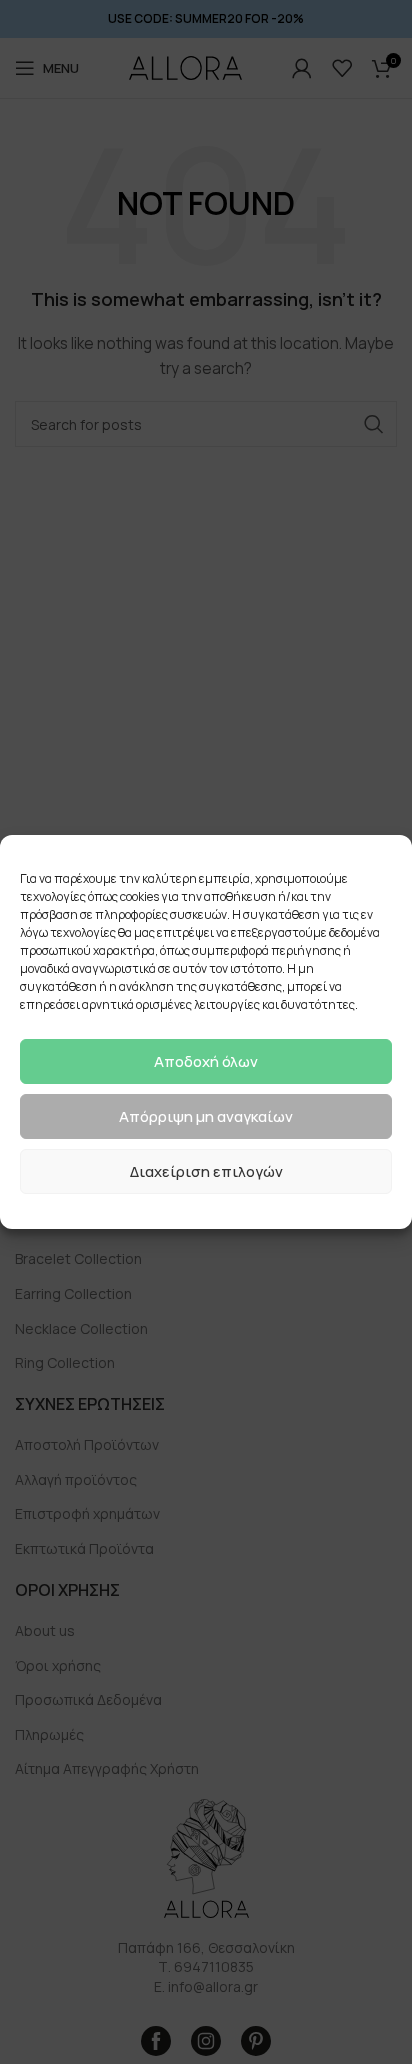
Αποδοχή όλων (206, 1061)
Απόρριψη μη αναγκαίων (206, 1116)
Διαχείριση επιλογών (206, 1171)
